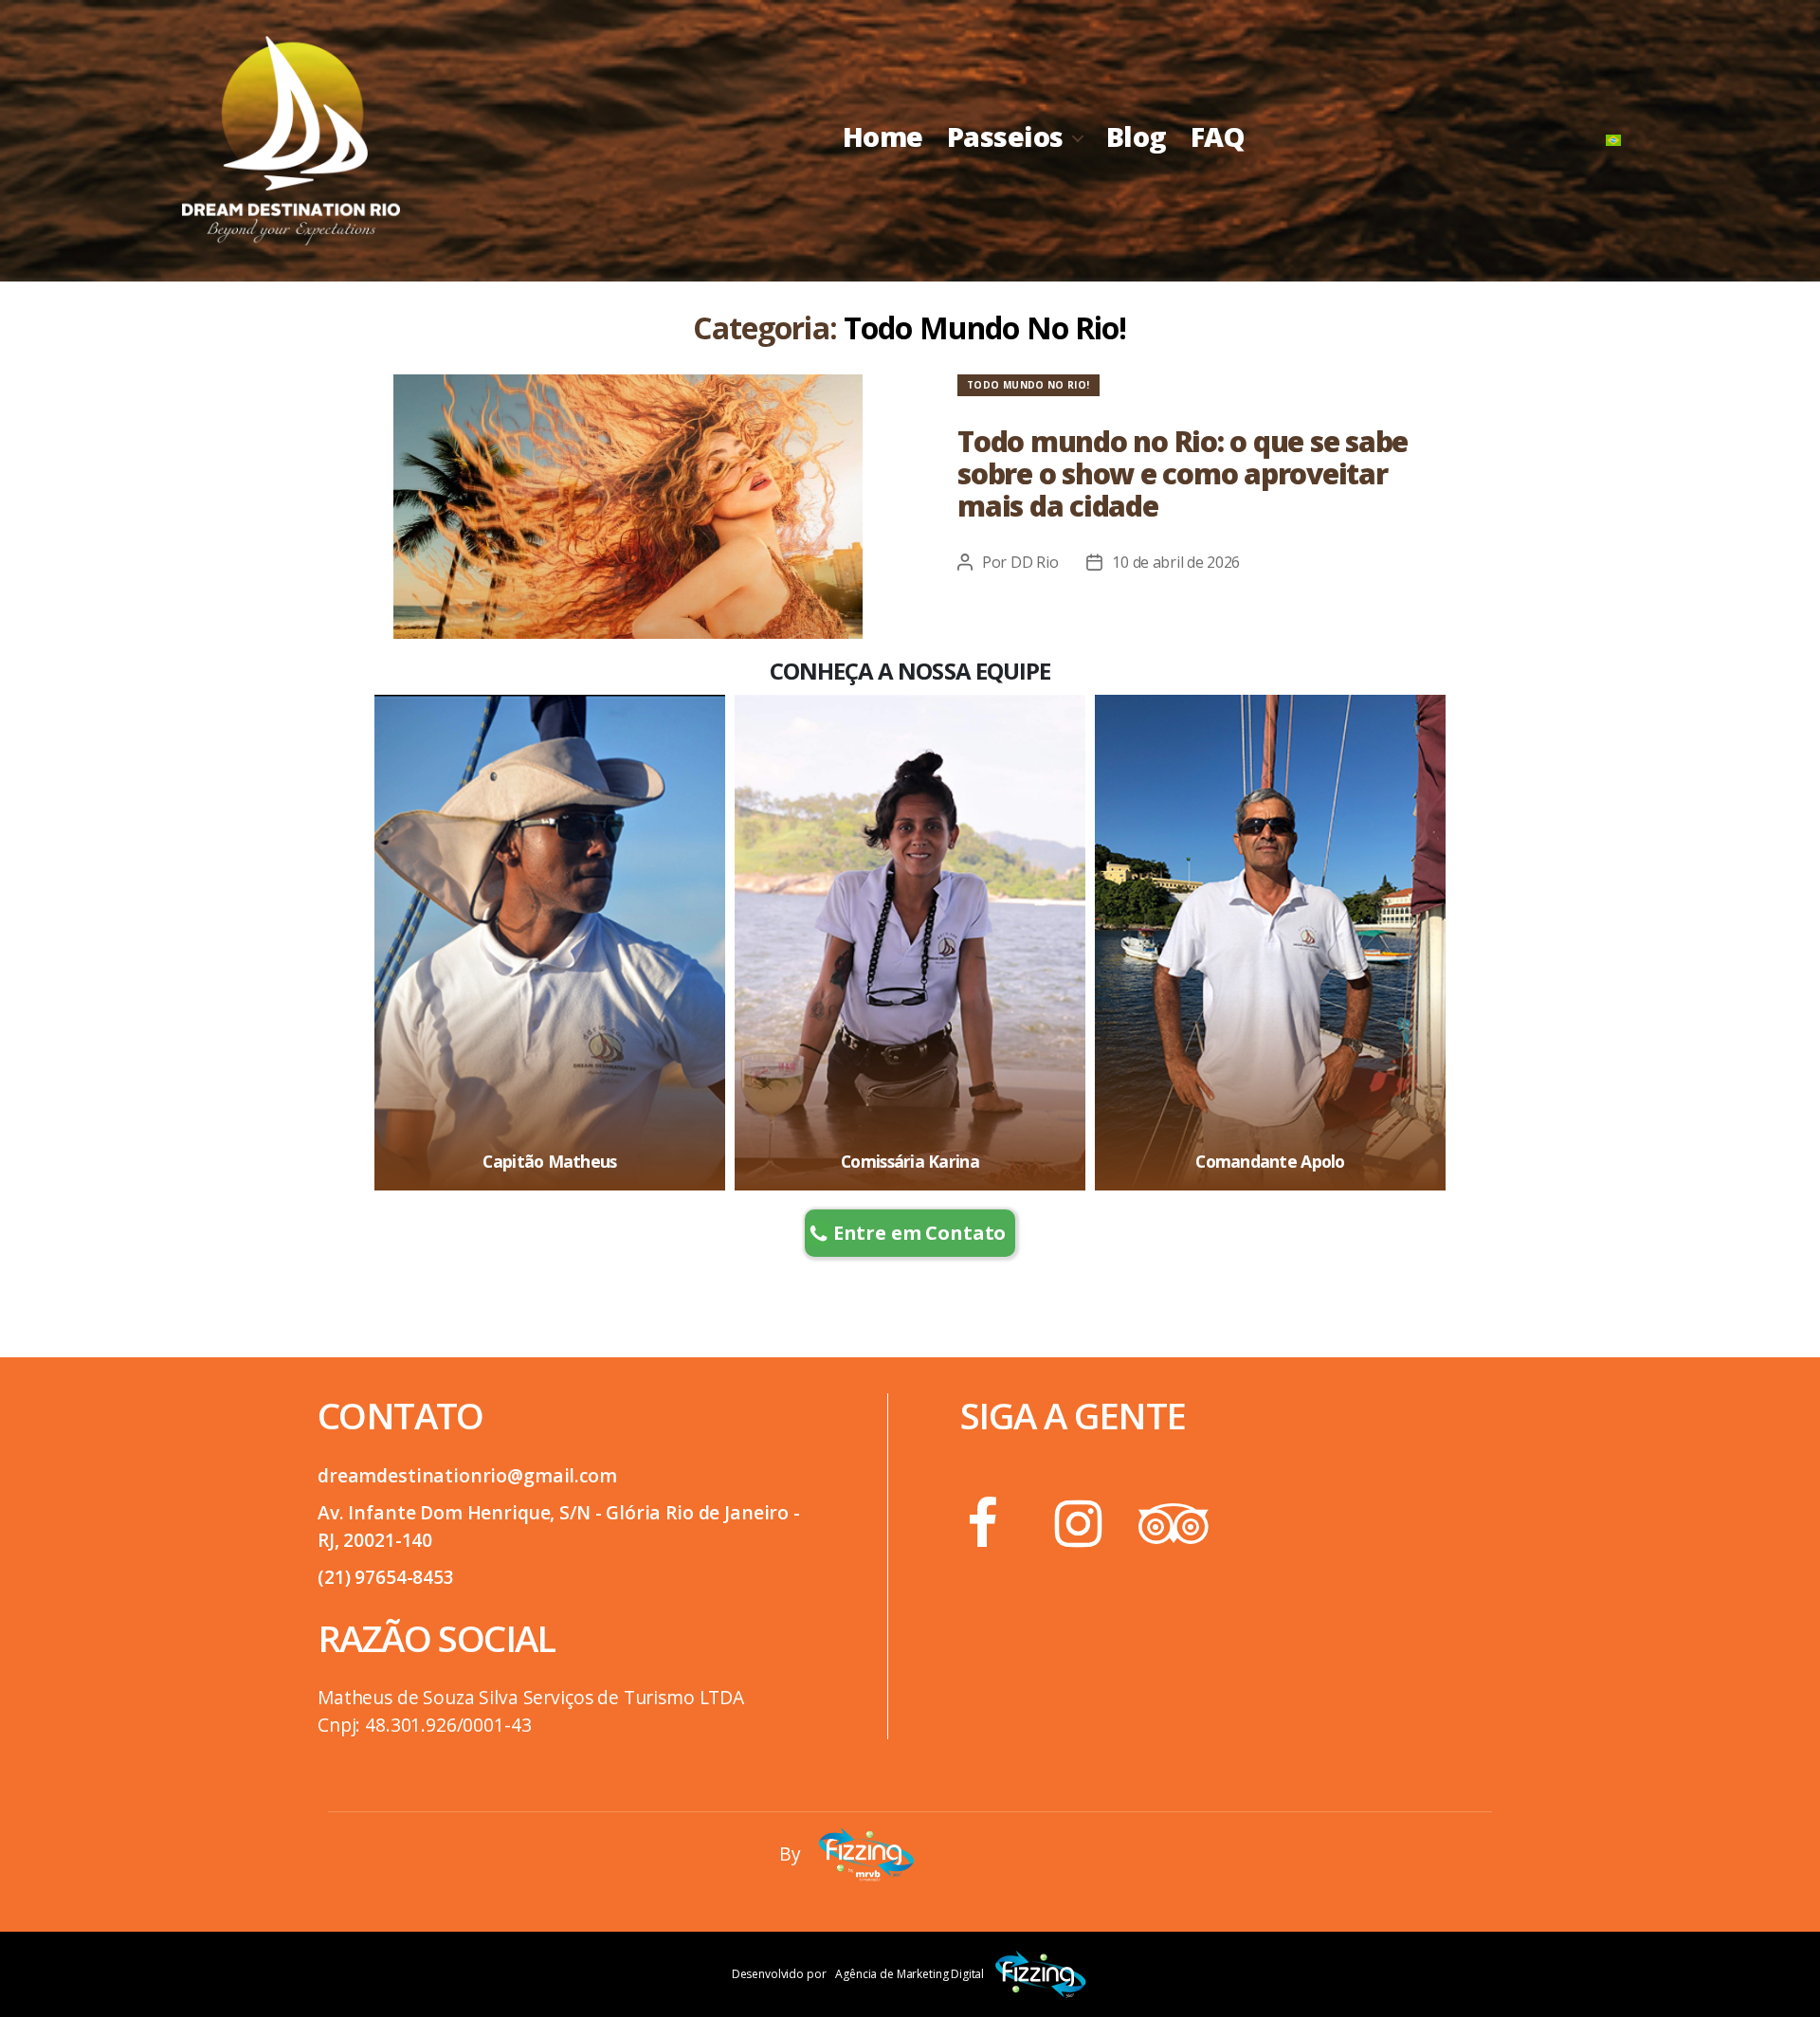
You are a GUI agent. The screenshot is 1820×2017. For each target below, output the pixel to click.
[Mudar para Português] (1613, 141)
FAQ (1218, 137)
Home (883, 137)
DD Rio (1034, 562)
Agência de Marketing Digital (910, 1974)
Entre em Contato (920, 1233)
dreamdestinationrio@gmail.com (467, 1475)
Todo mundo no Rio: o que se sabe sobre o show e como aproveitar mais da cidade (1183, 473)
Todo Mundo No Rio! (1028, 385)
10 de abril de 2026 (1176, 562)
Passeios (1005, 137)
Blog (1137, 137)
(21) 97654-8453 (386, 1577)
